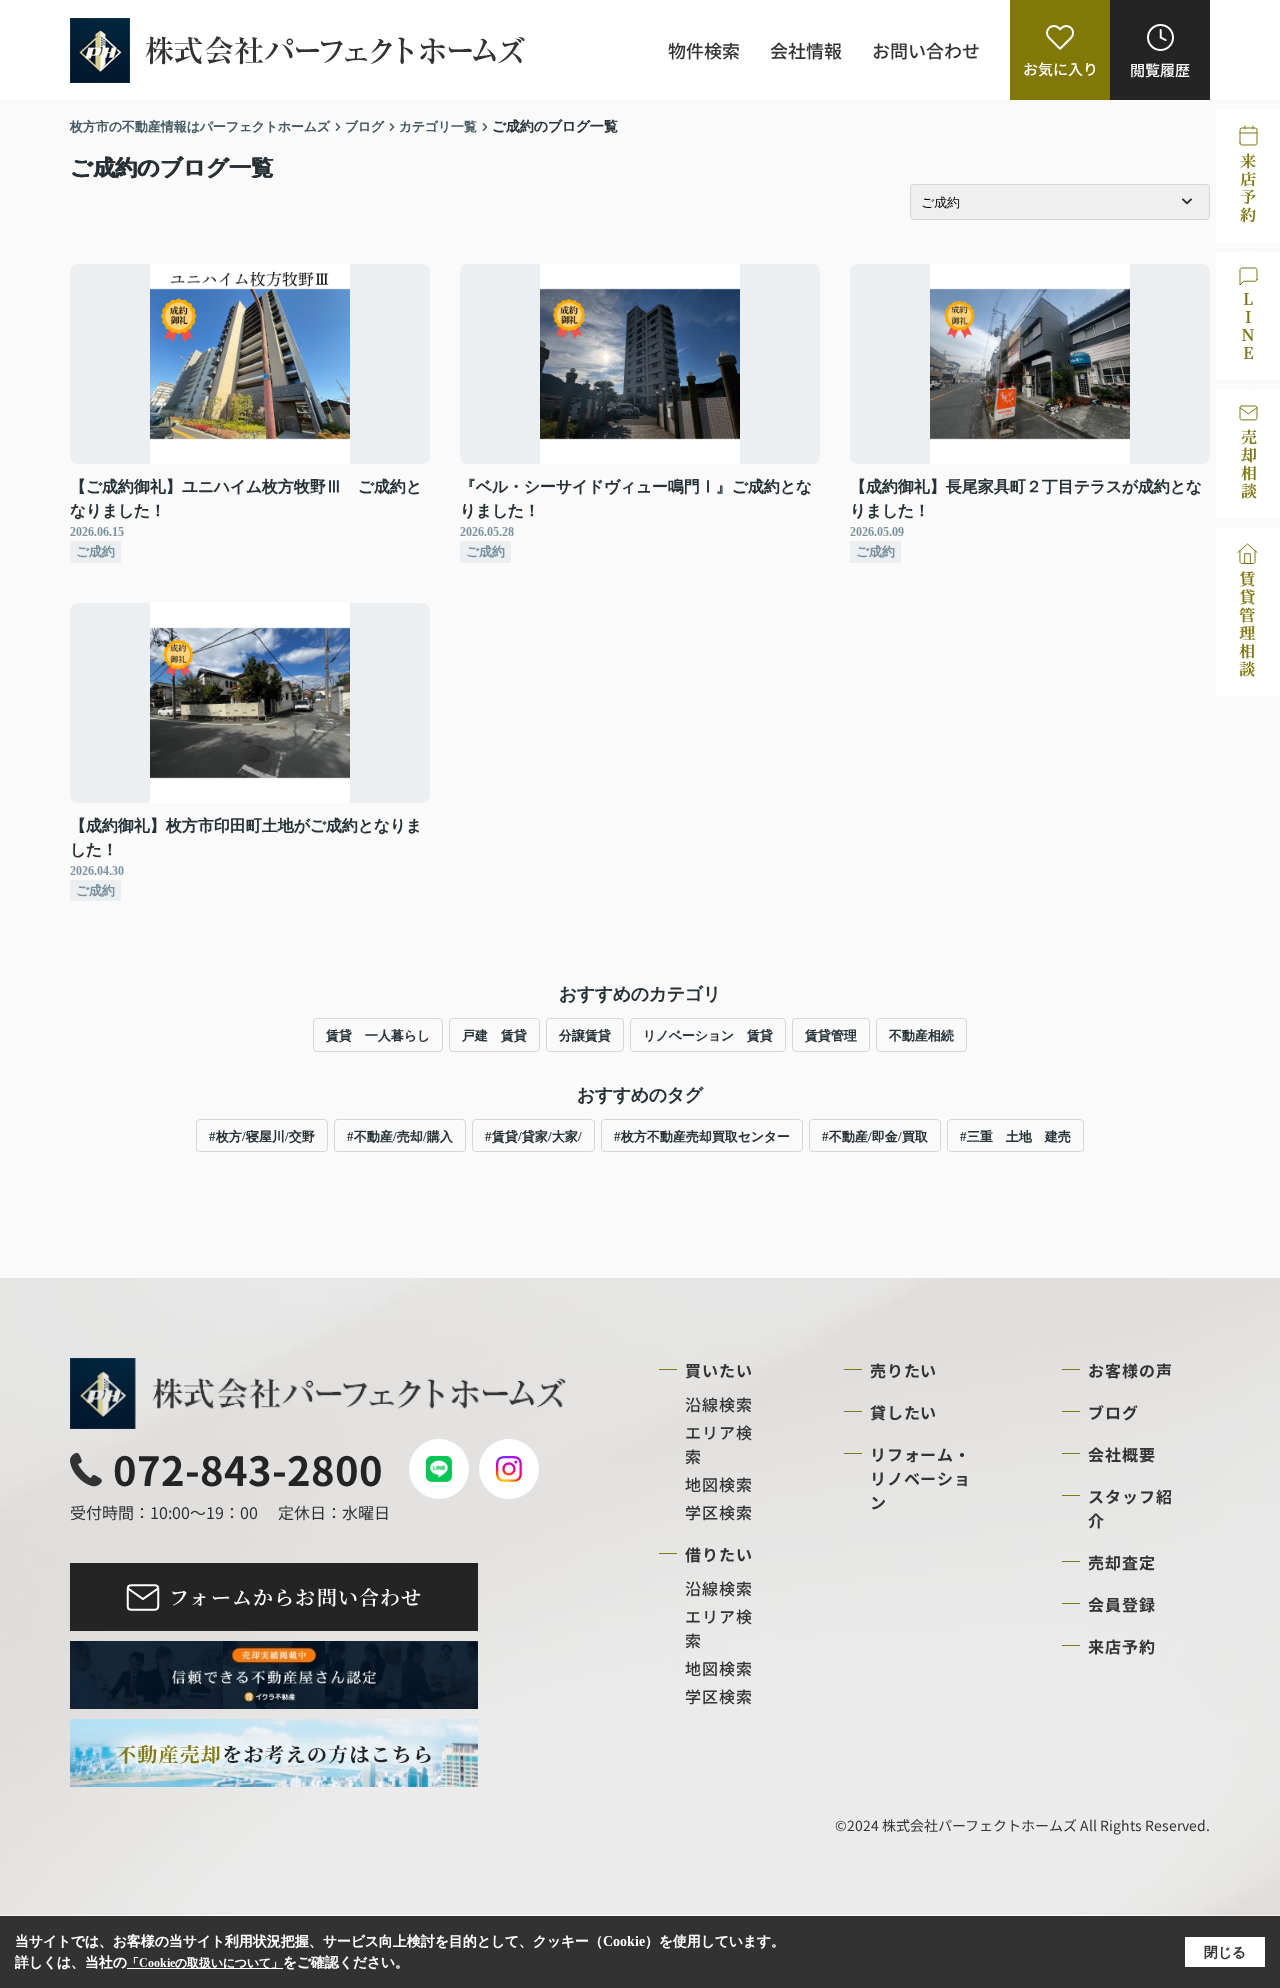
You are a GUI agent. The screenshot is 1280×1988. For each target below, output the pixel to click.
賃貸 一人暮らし (378, 1035)
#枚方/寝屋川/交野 (262, 1136)
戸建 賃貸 (494, 1035)
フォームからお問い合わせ (295, 1596)
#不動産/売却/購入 (400, 1136)
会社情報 (806, 50)
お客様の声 (1130, 1370)
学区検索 (719, 1512)
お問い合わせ (926, 50)
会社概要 (1122, 1454)
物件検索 (704, 50)
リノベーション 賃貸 (708, 1035)
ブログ (1113, 1412)
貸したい (904, 1412)
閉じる (1225, 1952)
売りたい (904, 1370)
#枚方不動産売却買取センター (702, 1136)
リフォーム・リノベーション (921, 1478)
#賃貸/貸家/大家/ (533, 1136)
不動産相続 (921, 1035)
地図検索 (719, 1484)
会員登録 (1122, 1604)
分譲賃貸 (585, 1035)
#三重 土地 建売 (1015, 1136)
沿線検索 (719, 1404)
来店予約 (1122, 1646)
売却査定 (1122, 1562)
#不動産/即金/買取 (875, 1136)
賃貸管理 (831, 1035)
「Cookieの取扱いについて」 (205, 1963)
